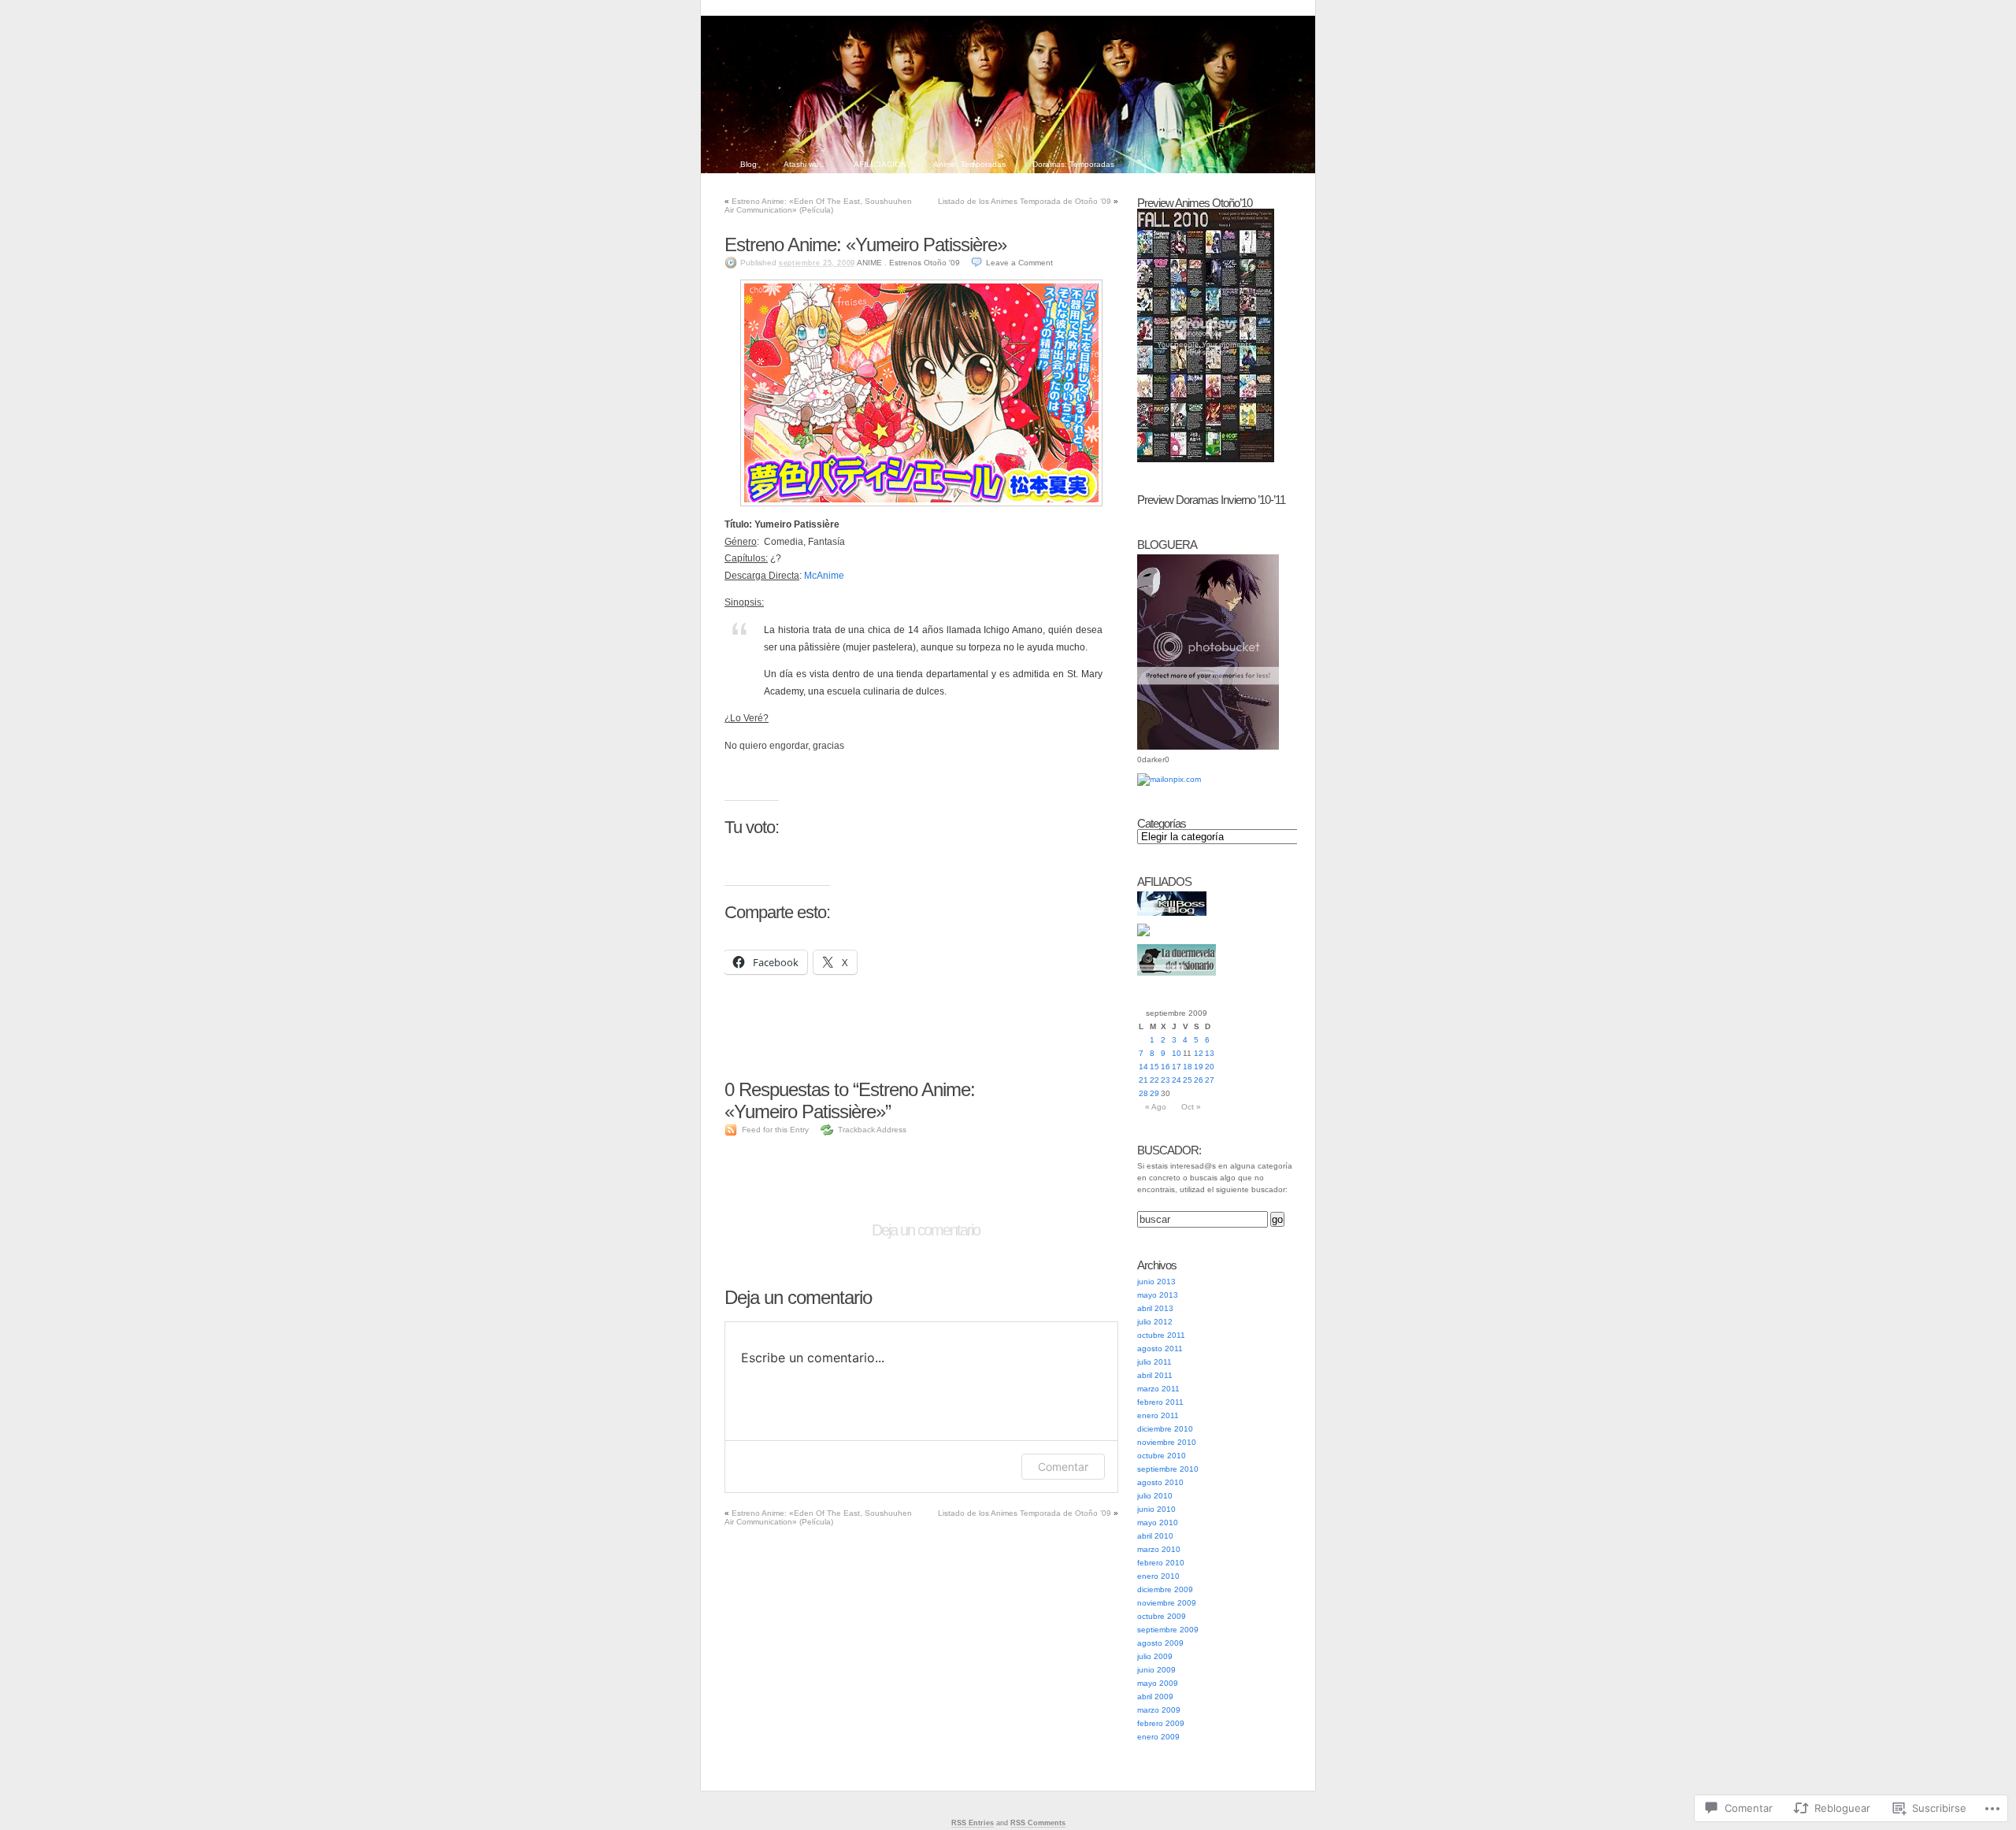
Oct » (1191, 1107)
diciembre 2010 (1165, 1429)
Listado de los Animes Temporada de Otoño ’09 (1025, 201)
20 (1210, 1067)
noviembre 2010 (1167, 1442)
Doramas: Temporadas (1073, 164)
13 (1210, 1053)
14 (1143, 1067)
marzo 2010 (1159, 1549)
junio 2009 (1156, 1670)
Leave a (1019, 263)
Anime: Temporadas (969, 164)
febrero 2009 (1161, 1723)
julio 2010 (1155, 1496)
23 (1165, 1080)
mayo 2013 (1158, 1295)
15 (1154, 1067)
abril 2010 (1155, 1536)
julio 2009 (1155, 1656)
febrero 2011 (1160, 1402)
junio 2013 (1156, 1282)
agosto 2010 (1160, 1482)
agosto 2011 (1160, 1348)
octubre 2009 (1162, 1616)
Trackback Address (872, 1130)
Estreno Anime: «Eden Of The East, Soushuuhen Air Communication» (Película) (818, 206)
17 (1177, 1067)
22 (1154, 1080)
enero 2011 (1158, 1415)
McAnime (824, 576)
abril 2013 (1155, 1308)
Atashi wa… (805, 164)
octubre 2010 (1162, 1456)
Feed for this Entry (775, 1130)
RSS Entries (973, 1823)
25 (1188, 1080)
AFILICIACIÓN (880, 164)
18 (1188, 1067)
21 (1143, 1080)
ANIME (869, 263)
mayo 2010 (1158, 1523)
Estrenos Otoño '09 (925, 263)
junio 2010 (1156, 1509)
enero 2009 (1158, 1737)
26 (1199, 1080)
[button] (921, 393)
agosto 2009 (1160, 1643)
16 (1165, 1067)
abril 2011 (1155, 1375)
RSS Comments (1038, 1823)
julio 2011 (1154, 1362)
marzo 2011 (1158, 1389)
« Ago (1156, 1107)
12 (1199, 1053)
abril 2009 (1155, 1697)
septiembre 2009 (1168, 1630)
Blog (749, 164)
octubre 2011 (1161, 1335)
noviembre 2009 (1167, 1603)
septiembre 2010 (1168, 1469)
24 (1177, 1080)
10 (1177, 1053)
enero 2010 (1158, 1576)
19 (1199, 1067)
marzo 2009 (1159, 1710)
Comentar (1063, 1467)
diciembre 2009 (1165, 1589)
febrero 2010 (1161, 1563)
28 (1143, 1093)
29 (1154, 1093)
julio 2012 (1155, 1322)
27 (1210, 1080)
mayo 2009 (1158, 1683)
